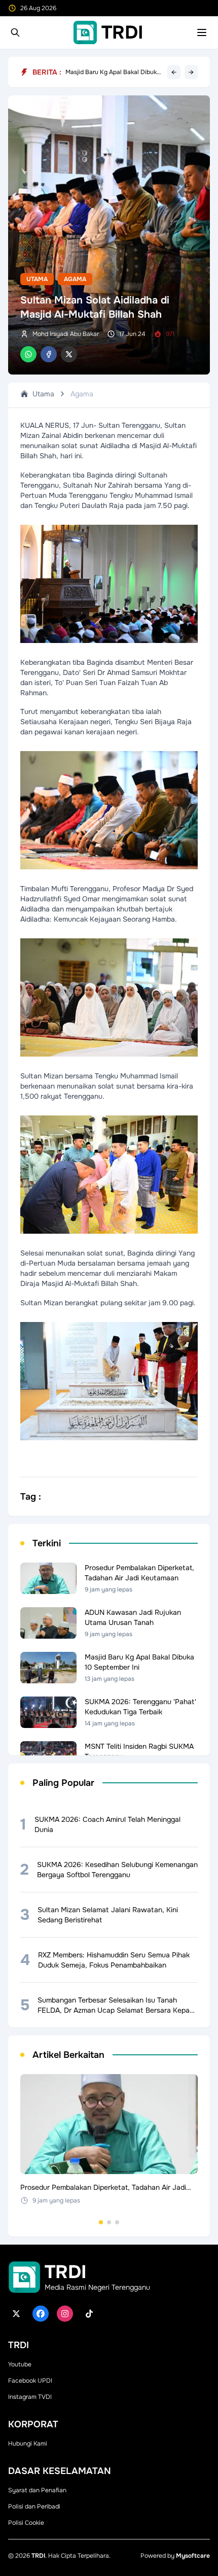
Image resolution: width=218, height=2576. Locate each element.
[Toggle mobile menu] (202, 32)
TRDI (38, 2556)
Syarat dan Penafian (37, 2490)
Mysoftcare (193, 2556)
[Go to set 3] (117, 2222)
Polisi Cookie (26, 2523)
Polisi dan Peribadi (34, 2506)
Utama (37, 279)
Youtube (20, 2364)
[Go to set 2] (109, 2222)
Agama (75, 279)
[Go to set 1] (101, 2222)
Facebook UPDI (30, 2381)
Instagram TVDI (30, 2397)
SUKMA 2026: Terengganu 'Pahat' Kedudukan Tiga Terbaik (113, 72)
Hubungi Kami (28, 2444)
